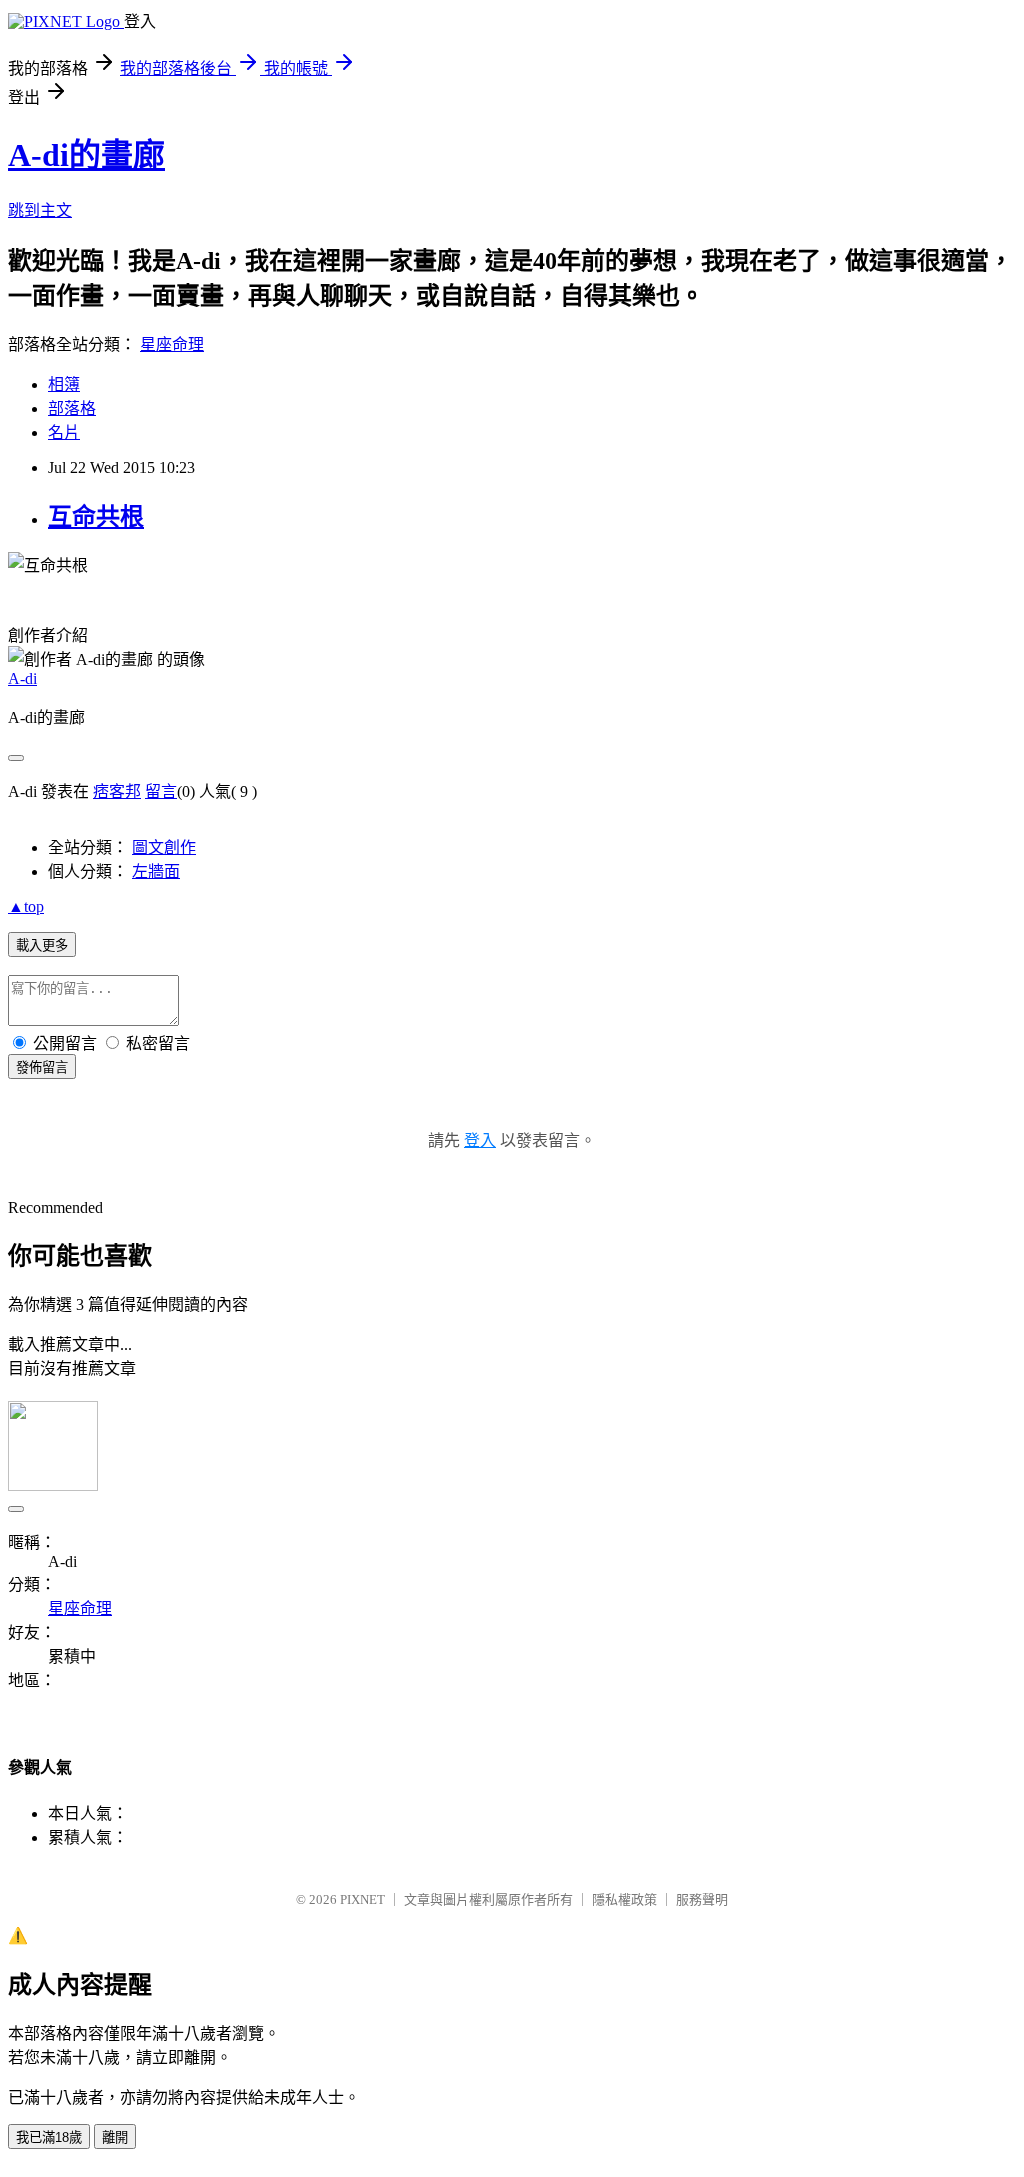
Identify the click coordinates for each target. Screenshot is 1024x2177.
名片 (64, 432)
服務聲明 (702, 1899)
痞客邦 (117, 791)
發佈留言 (42, 1067)
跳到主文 (40, 210)
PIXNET (362, 1899)
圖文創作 (164, 847)
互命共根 (96, 517)
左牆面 (156, 871)
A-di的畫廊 (86, 155)
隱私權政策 (624, 1899)
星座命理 (172, 344)
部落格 (72, 408)
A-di (22, 678)
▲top (26, 906)
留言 (161, 791)
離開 (115, 2137)
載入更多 (42, 945)
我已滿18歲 (49, 2137)
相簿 (64, 384)
